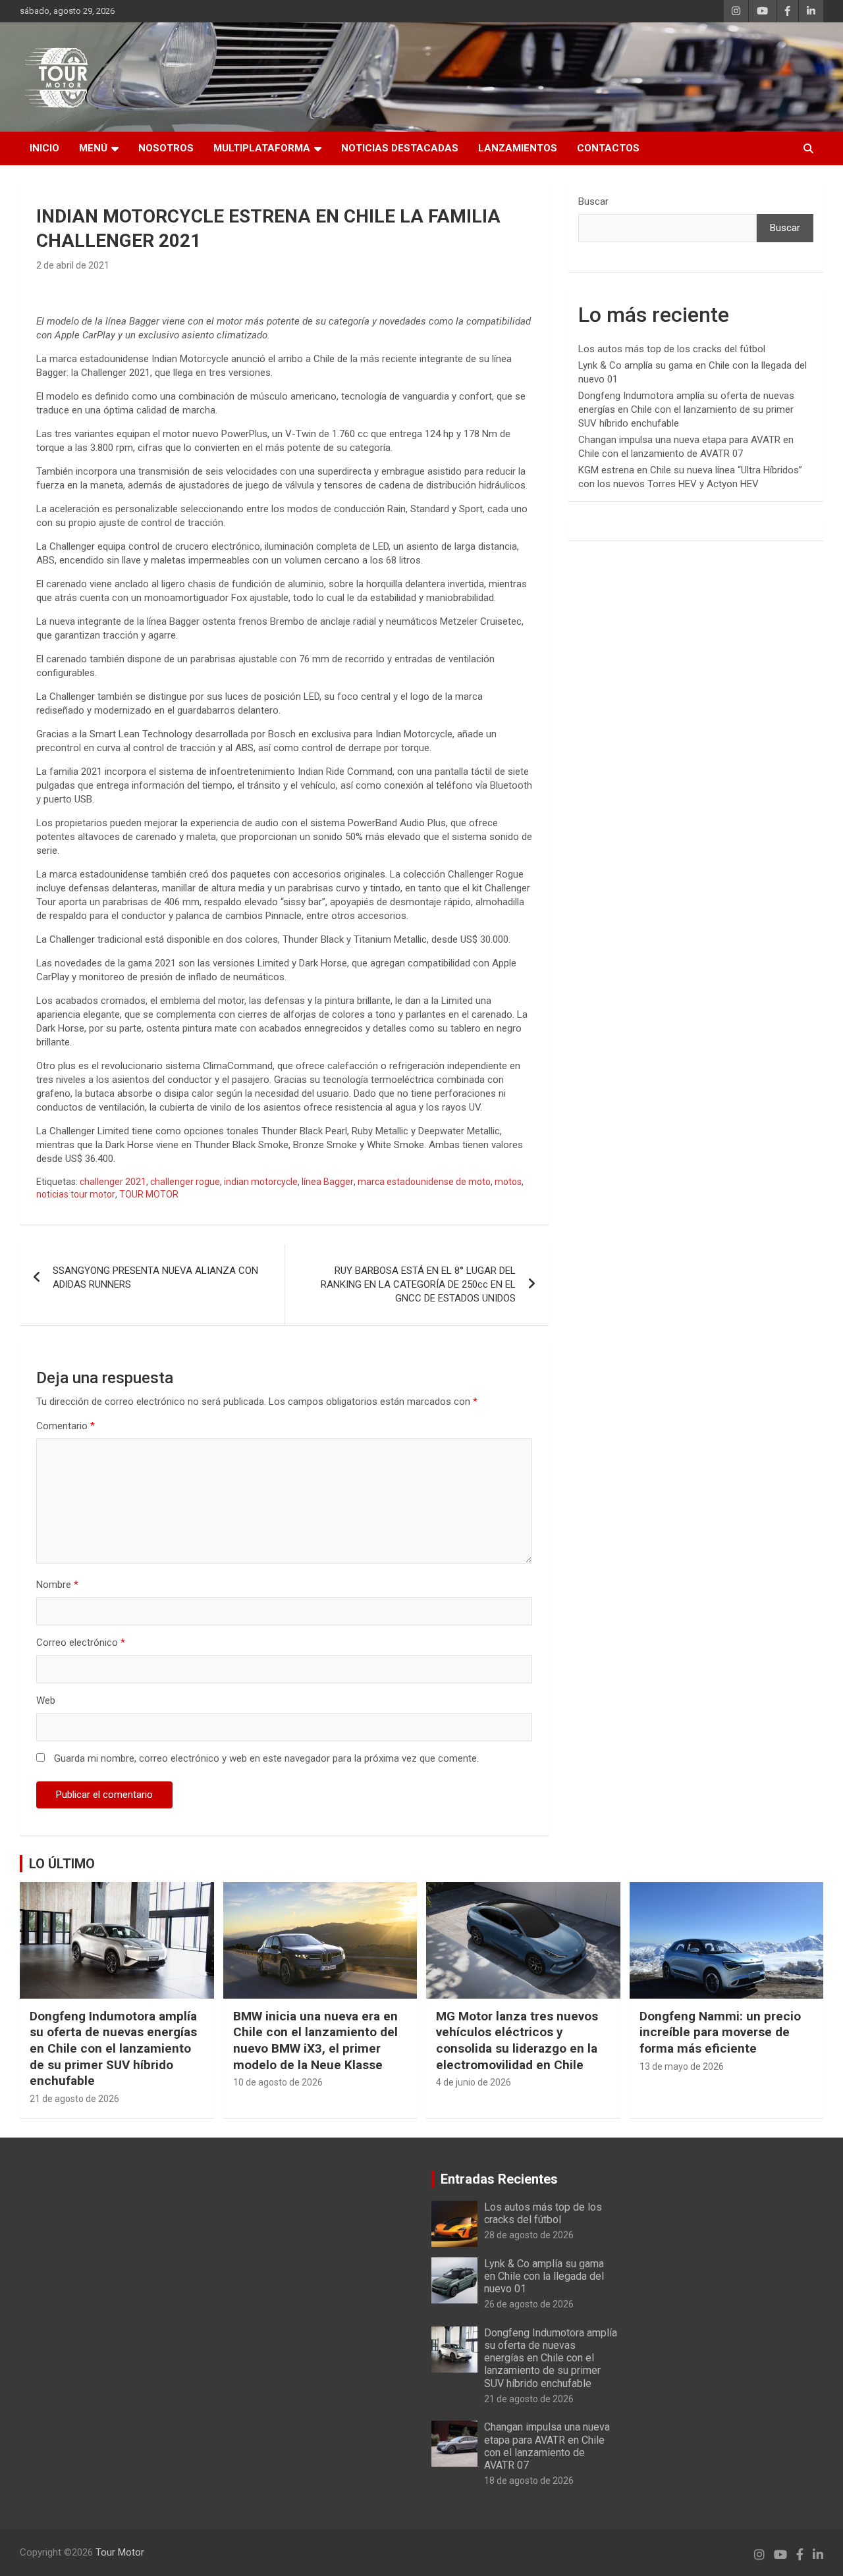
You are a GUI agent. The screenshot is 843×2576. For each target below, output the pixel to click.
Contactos (608, 148)
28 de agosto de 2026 (529, 2235)
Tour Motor (120, 2552)
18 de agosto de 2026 (529, 2481)
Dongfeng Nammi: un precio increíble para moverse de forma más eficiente (720, 2032)
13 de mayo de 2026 (682, 2066)
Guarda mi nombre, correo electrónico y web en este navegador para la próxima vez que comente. (266, 1758)
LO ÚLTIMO (62, 1864)
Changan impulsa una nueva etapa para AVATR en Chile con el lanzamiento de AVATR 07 (547, 2446)
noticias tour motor (76, 1194)
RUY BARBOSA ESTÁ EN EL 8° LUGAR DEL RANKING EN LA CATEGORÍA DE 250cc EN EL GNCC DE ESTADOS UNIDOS (418, 1284)
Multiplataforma (262, 148)
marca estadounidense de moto (424, 1182)
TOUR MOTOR (149, 1194)
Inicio (44, 148)
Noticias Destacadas (400, 148)
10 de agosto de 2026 (278, 2082)
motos (508, 1182)
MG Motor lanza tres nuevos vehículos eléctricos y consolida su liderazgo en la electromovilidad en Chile (517, 2040)
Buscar (593, 201)
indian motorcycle (261, 1182)
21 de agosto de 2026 (74, 2099)
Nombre (57, 1585)
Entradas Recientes (499, 2179)
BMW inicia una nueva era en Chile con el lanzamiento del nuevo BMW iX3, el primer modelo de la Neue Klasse (315, 2040)
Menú (93, 148)
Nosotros (166, 148)
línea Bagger (328, 1182)
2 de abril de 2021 (73, 265)
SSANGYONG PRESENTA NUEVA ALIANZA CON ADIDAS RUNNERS (155, 1277)
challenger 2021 (113, 1182)
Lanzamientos (518, 148)
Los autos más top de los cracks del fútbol (672, 349)
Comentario (66, 1426)
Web (46, 1700)
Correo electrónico (81, 1643)
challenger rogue (185, 1182)
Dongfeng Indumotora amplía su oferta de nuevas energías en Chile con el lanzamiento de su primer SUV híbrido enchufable (686, 409)
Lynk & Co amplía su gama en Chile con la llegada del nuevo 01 (544, 2276)
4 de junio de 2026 (474, 2082)
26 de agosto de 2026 (529, 2304)
